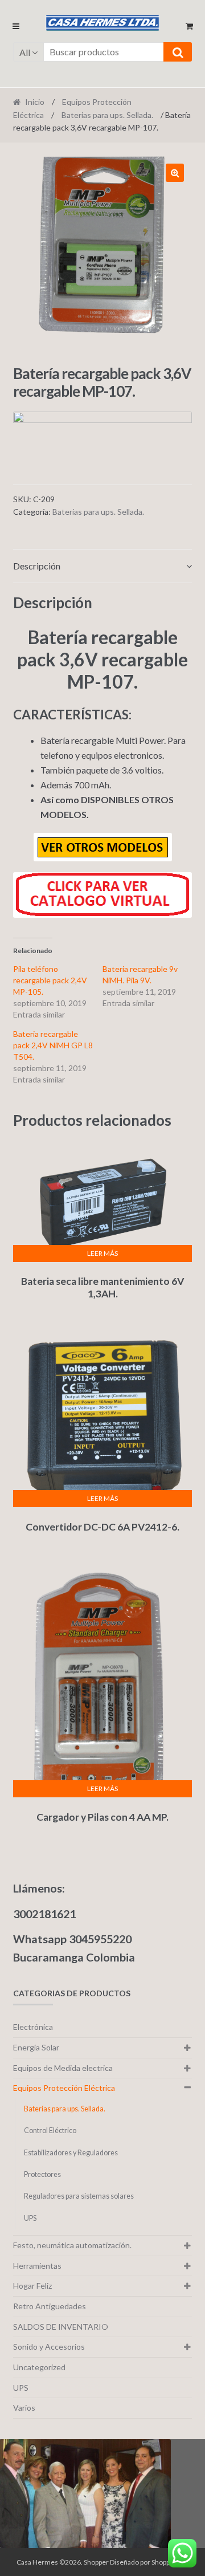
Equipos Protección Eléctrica (64, 2088)
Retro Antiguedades (50, 2306)
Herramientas (37, 2266)
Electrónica (33, 2027)
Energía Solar (36, 2047)
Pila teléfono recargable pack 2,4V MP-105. (50, 980)
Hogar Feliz (32, 2286)
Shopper (96, 2562)
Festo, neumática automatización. (72, 2245)
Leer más (102, 1253)
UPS (30, 2218)
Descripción (37, 566)
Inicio (35, 102)
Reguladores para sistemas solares (79, 2196)
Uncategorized (39, 2367)
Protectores (42, 2174)
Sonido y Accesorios (49, 2347)
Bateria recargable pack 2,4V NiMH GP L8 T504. (53, 1045)
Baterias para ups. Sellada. (107, 115)
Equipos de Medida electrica (63, 2068)
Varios (24, 2408)
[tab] (103, 566)
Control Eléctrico (50, 2131)
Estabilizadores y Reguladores (71, 2153)
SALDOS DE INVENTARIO (61, 2327)
